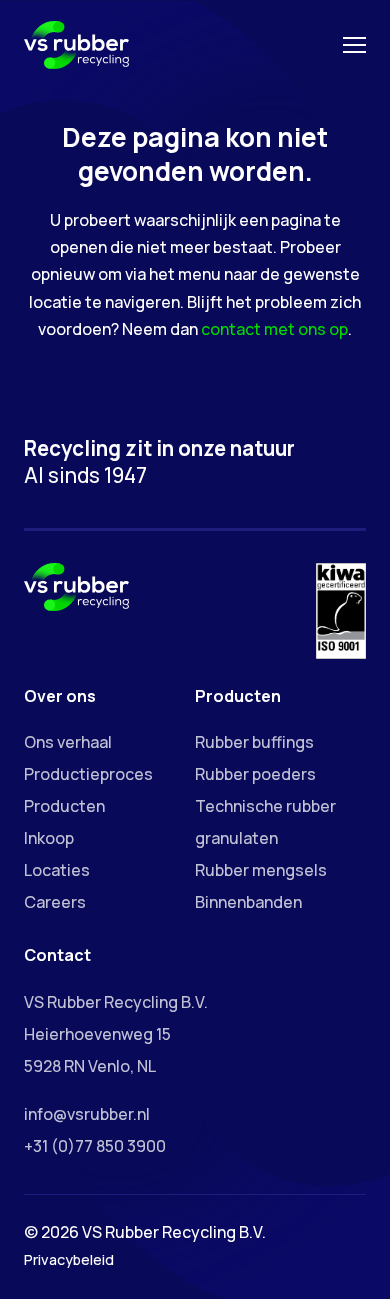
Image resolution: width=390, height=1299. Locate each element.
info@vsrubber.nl (87, 1114)
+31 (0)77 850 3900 (95, 1146)
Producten (64, 806)
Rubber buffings (254, 742)
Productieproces (88, 774)
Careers (55, 902)
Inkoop (49, 838)
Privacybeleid (69, 1259)
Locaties (57, 870)
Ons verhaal (68, 742)
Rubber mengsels (261, 870)
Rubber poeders (255, 774)
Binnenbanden (248, 902)
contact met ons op (274, 329)
